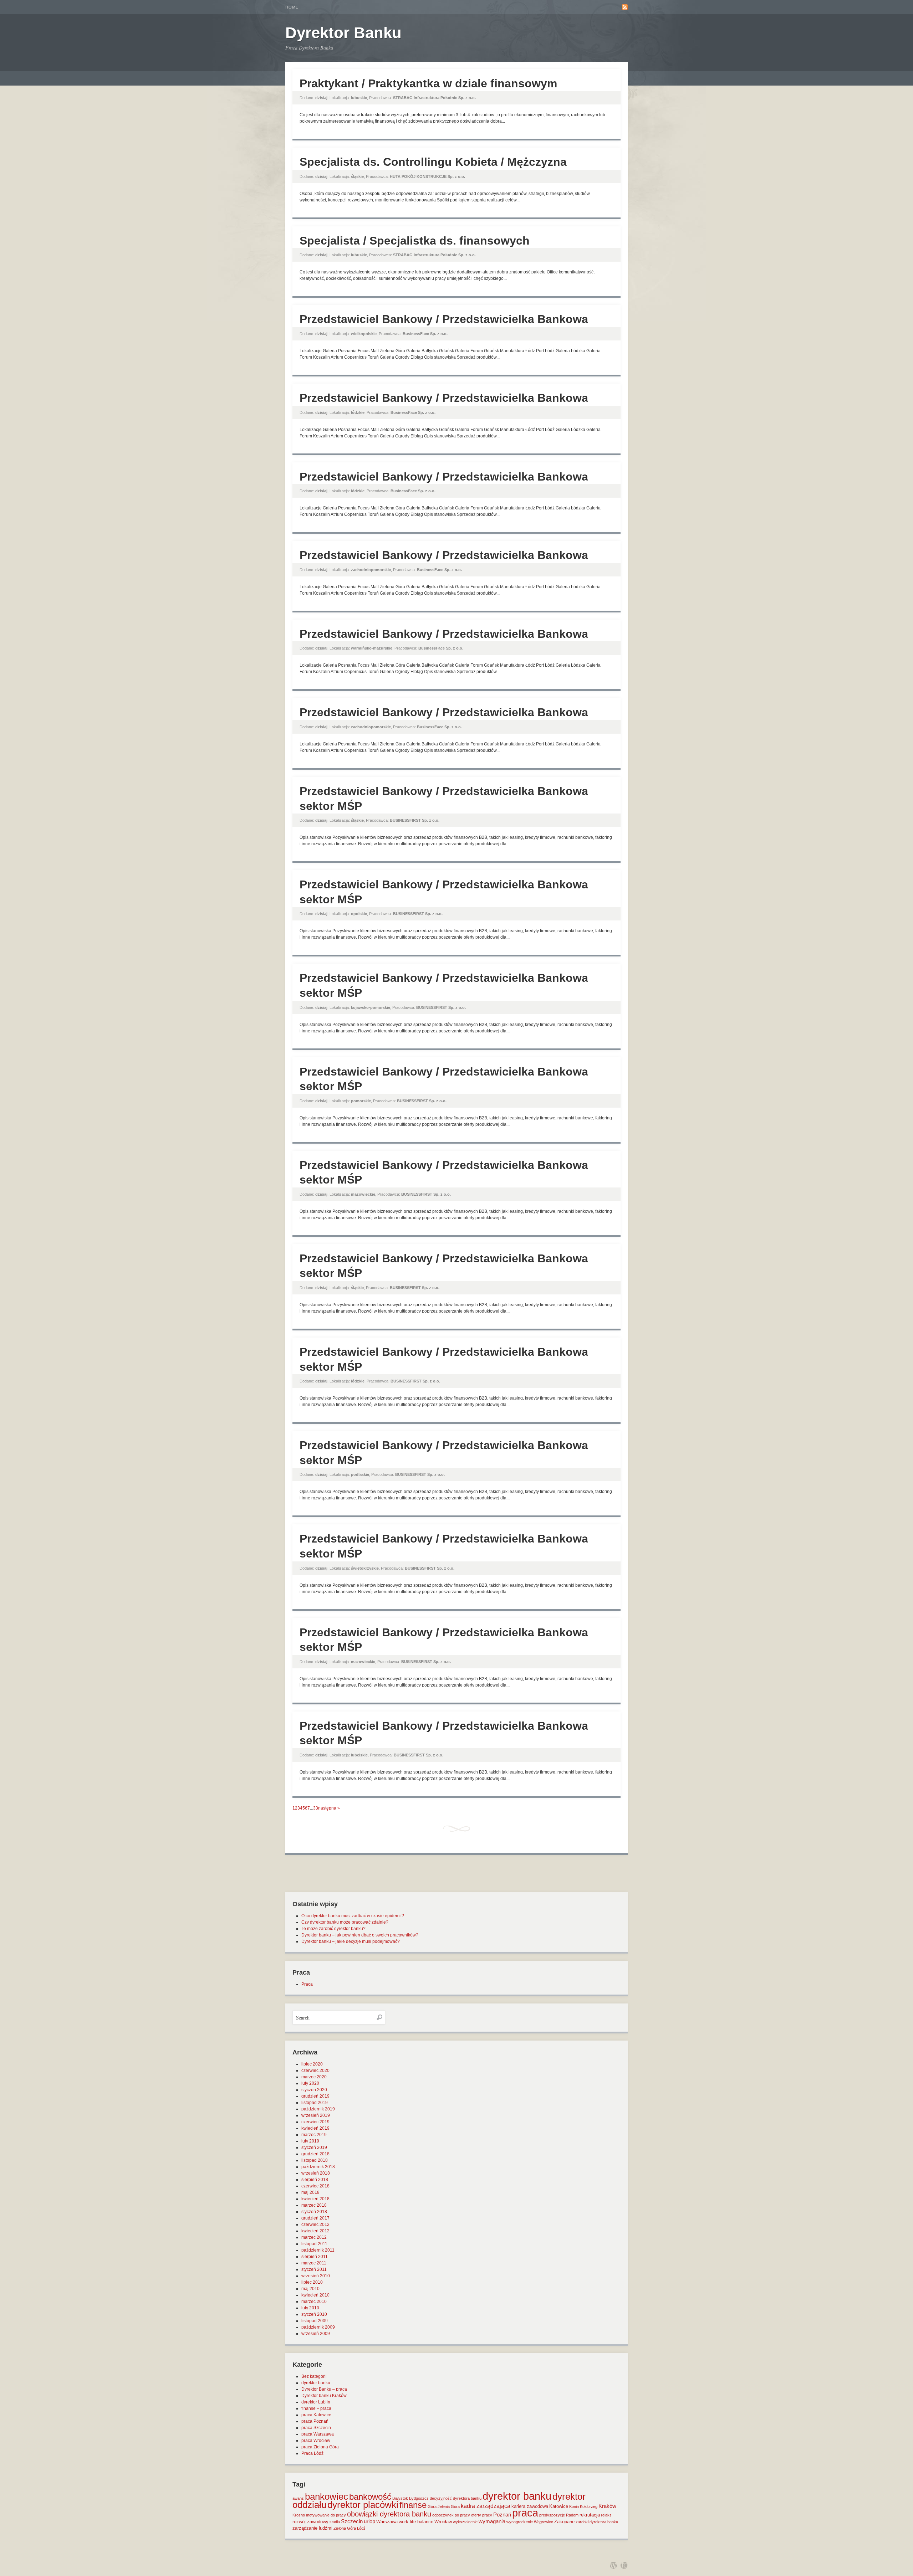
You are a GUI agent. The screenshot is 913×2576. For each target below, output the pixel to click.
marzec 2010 (314, 2302)
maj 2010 (310, 2289)
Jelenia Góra (449, 2506)
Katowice (559, 2506)
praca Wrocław (316, 2441)
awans (298, 2498)
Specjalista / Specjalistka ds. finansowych (415, 241)
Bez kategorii (314, 2376)
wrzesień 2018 (316, 2173)
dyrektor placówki (363, 2505)
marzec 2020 (314, 2077)
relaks (606, 2515)
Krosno (299, 2515)
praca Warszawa (318, 2434)
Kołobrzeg (589, 2506)
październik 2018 (318, 2167)
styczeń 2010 (314, 2314)
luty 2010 (310, 2308)
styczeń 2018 (314, 2212)
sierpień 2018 (315, 2180)
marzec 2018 (314, 2205)
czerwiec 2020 (315, 2070)
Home (292, 7)
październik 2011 (318, 2250)
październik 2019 (318, 2109)
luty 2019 (310, 2141)
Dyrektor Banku (343, 33)
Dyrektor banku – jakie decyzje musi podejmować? (351, 1941)
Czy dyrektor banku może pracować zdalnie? (345, 1922)
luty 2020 (310, 2083)
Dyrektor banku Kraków (324, 2396)
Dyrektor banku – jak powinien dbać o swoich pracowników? (360, 1935)
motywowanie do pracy (326, 2515)
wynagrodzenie (520, 2522)
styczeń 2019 (314, 2147)
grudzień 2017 (315, 2218)
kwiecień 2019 (315, 2128)
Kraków (607, 2506)
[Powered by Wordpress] (613, 2565)
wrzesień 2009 (316, 2334)
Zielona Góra (345, 2528)
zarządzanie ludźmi (312, 2528)
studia (335, 2522)
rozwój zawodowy (310, 2522)
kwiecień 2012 (315, 2231)
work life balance (416, 2522)
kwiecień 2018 (315, 2199)
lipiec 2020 (312, 2064)
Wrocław (443, 2522)
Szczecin (352, 2521)
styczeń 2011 (314, 2269)
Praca (307, 1984)
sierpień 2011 (315, 2257)
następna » (329, 1808)
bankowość (370, 2497)
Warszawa (387, 2522)
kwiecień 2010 (315, 2295)
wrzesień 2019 (316, 2115)
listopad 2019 (315, 2103)
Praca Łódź (312, 2453)
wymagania (492, 2521)
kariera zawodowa (530, 2506)
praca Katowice (316, 2415)
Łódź (361, 2528)
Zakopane (564, 2522)
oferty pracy (482, 2515)
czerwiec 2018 (315, 2186)
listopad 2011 (314, 2244)
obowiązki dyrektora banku (389, 2514)
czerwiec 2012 (315, 2225)
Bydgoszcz (419, 2498)
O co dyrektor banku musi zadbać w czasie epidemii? (353, 1916)
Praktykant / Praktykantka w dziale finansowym (428, 83)
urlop (369, 2521)
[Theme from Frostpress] (624, 2565)
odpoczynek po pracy (451, 2515)
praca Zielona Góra (320, 2447)
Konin (574, 2506)
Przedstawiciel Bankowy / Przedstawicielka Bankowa (444, 319)
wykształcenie (465, 2522)
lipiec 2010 (312, 2282)
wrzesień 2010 (316, 2276)
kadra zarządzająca (486, 2506)
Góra (432, 2506)
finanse (413, 2505)
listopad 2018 (315, 2160)
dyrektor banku (316, 2383)
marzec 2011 (314, 2263)
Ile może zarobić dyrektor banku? (333, 1929)
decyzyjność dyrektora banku (456, 2498)
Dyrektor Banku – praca (324, 2389)
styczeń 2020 (314, 2090)
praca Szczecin (316, 2428)
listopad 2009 (315, 2321)
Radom (572, 2515)
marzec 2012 (314, 2237)
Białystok (400, 2498)
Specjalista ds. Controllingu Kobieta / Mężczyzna (433, 162)
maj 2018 (310, 2192)
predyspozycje (552, 2515)
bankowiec (327, 2497)
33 (316, 1808)
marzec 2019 (314, 2135)
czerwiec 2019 (315, 2122)
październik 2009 (318, 2327)
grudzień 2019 (315, 2096)
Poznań (502, 2515)
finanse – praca (316, 2408)
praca (525, 2513)
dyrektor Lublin (316, 2402)
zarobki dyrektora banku (597, 2522)
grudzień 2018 (315, 2154)
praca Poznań (315, 2421)
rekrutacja (590, 2515)
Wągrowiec (544, 2522)
